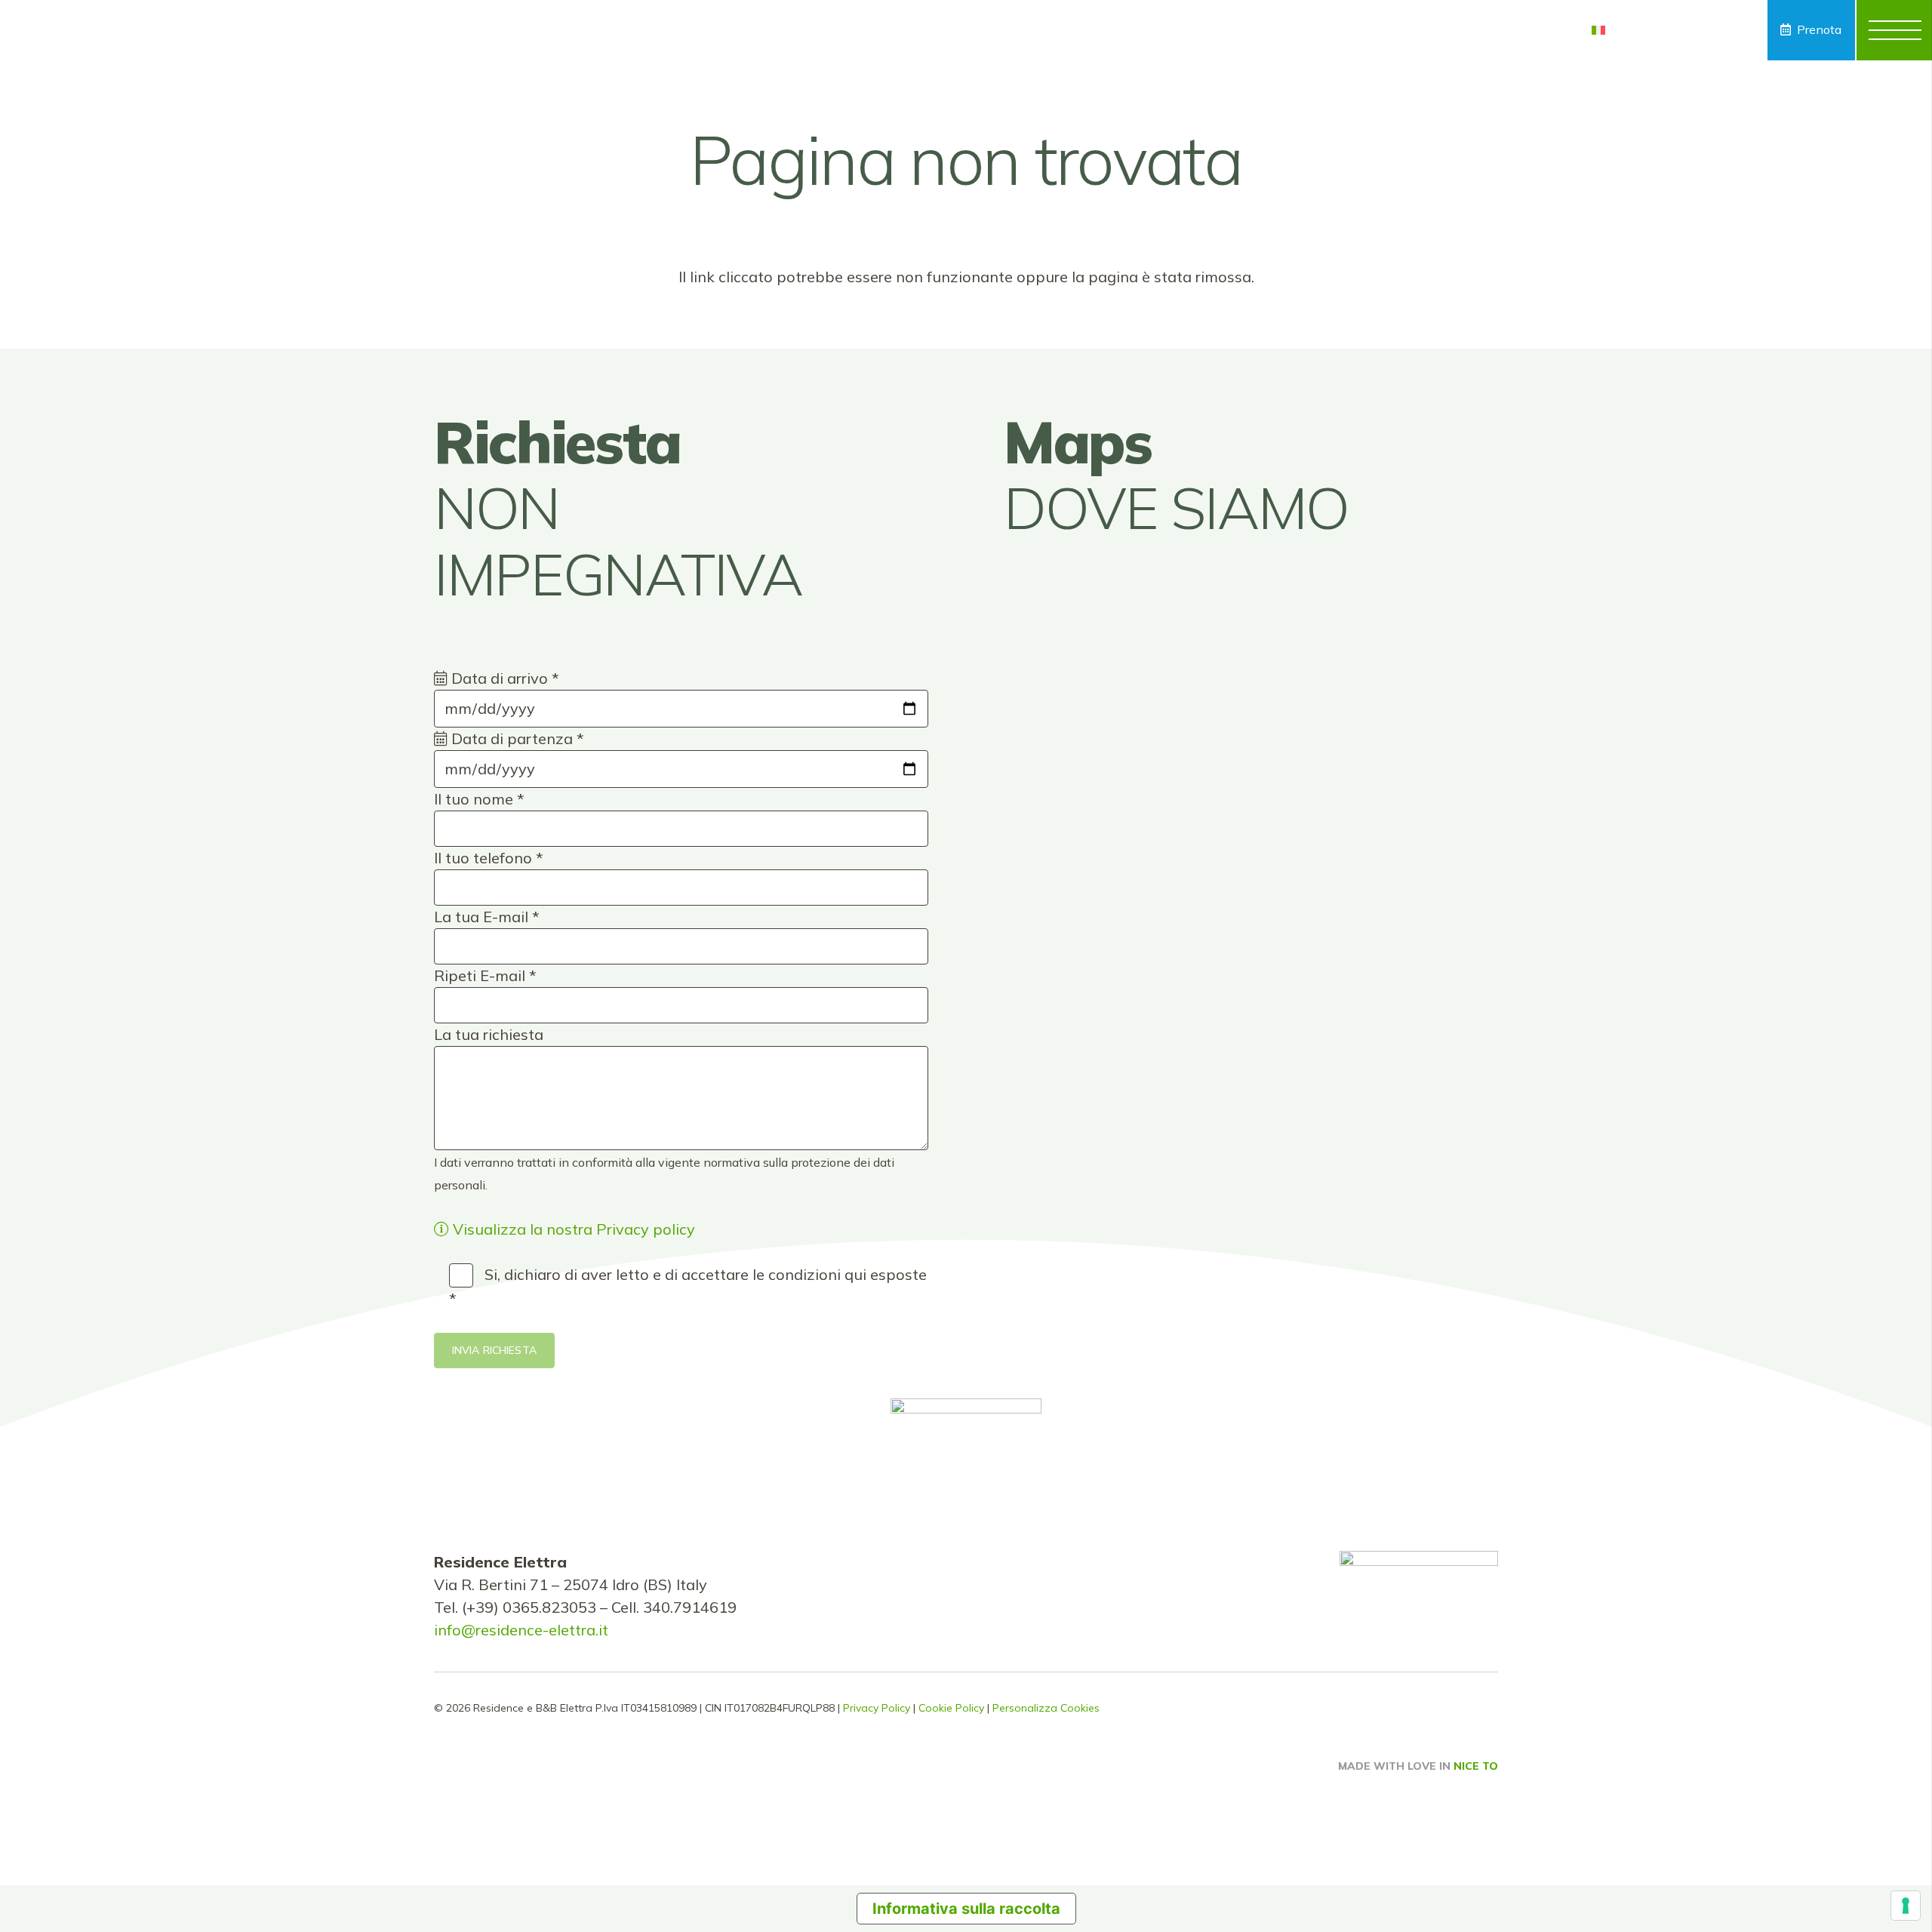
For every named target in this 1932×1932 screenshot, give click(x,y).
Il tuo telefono (489, 858)
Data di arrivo (503, 678)
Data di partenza (516, 738)
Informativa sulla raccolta (966, 1909)
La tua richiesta (489, 1034)
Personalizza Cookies (1046, 1708)
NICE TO (1476, 1766)
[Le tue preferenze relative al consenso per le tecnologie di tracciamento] (1906, 1906)
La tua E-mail (487, 917)
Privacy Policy (877, 1708)
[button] (1611, 30)
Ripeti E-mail (485, 975)
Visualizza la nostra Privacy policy (572, 1229)
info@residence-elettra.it (521, 1630)
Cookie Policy (951, 1708)
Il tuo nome (479, 799)
